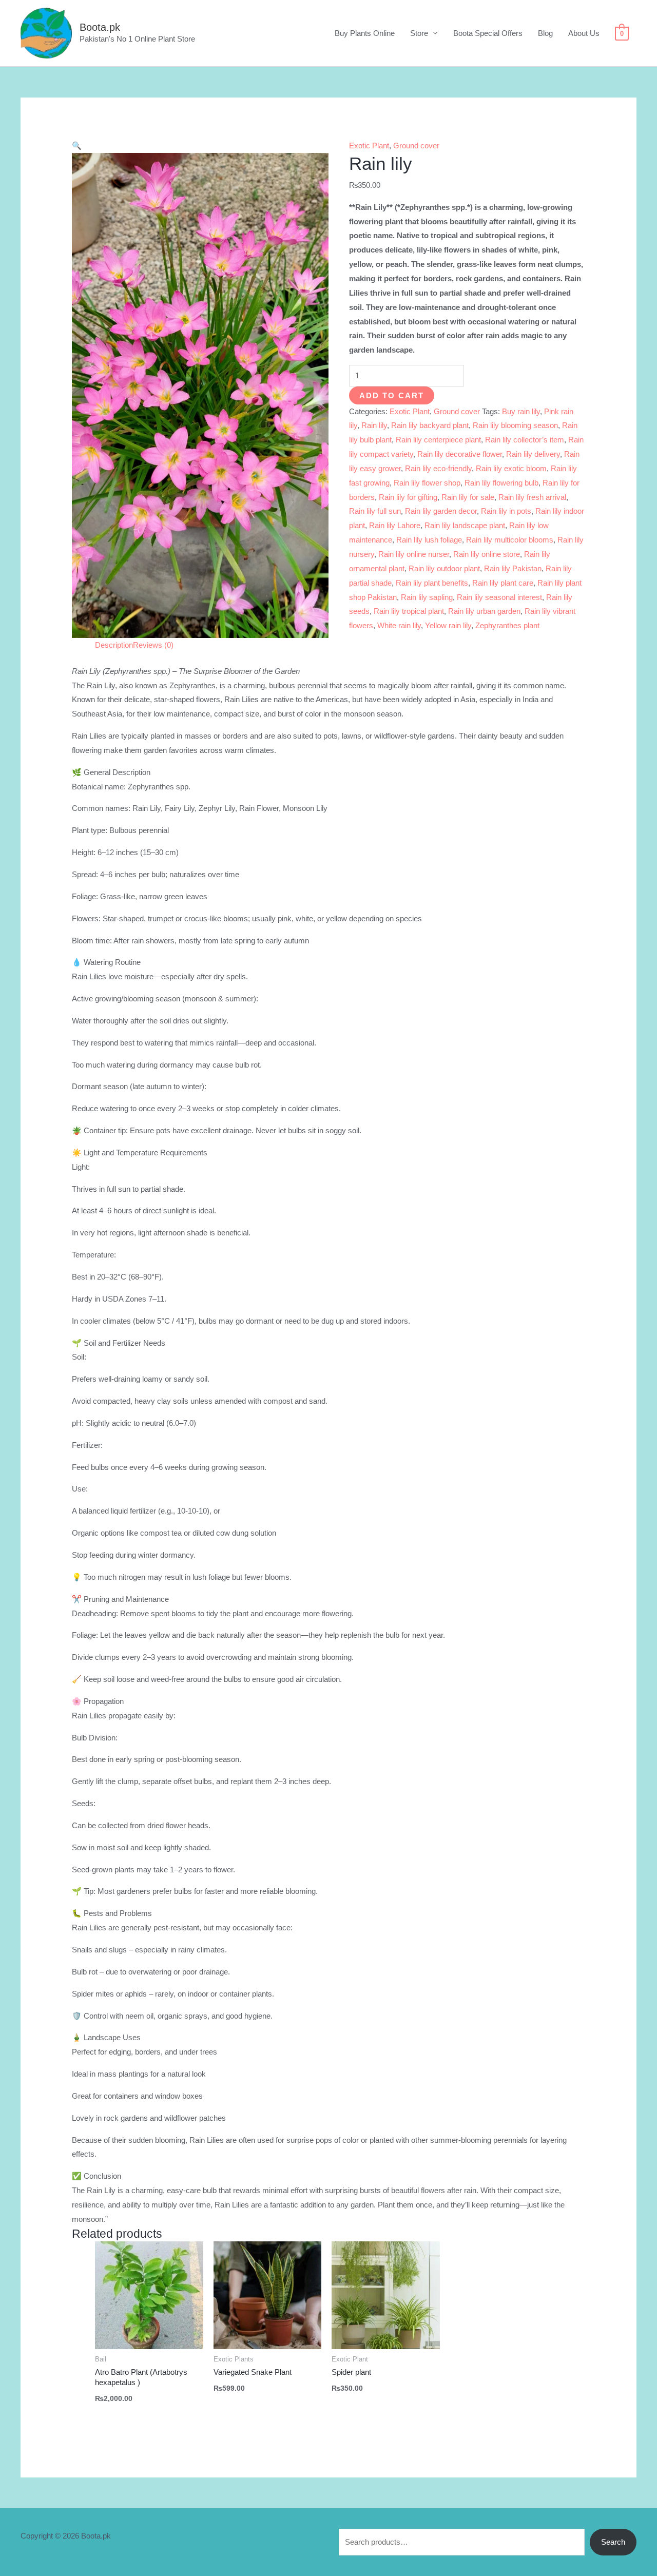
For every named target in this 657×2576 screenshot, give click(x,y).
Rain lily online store (487, 554)
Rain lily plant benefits (432, 583)
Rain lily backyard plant (430, 425)
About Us (584, 33)
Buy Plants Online (365, 33)
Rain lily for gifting (408, 497)
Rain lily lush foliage (429, 540)
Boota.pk (100, 27)
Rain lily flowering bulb (501, 483)
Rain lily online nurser (414, 554)
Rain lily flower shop (427, 483)
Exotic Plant (369, 146)
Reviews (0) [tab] (153, 645)
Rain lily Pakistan (513, 568)
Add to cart (392, 395)
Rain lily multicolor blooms (510, 540)
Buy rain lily (521, 411)
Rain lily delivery (533, 454)
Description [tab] (114, 645)
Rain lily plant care (503, 583)
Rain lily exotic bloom (511, 468)
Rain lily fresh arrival (532, 497)
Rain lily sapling (427, 597)
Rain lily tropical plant (409, 611)
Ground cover (416, 146)
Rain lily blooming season (515, 425)
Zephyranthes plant (507, 625)
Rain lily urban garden (484, 611)
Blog (545, 33)
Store (419, 33)
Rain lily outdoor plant (444, 568)
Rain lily (374, 425)
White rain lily (399, 625)
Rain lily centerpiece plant (438, 440)
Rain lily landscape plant (465, 525)
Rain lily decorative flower (460, 454)
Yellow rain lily (448, 625)
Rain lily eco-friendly (438, 468)
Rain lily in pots (506, 511)
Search (613, 2542)
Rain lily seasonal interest (499, 597)
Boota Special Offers (488, 33)
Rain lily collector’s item (525, 440)
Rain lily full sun (375, 511)
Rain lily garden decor (441, 511)
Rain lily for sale (468, 497)
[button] (77, 146)
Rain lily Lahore (395, 525)
